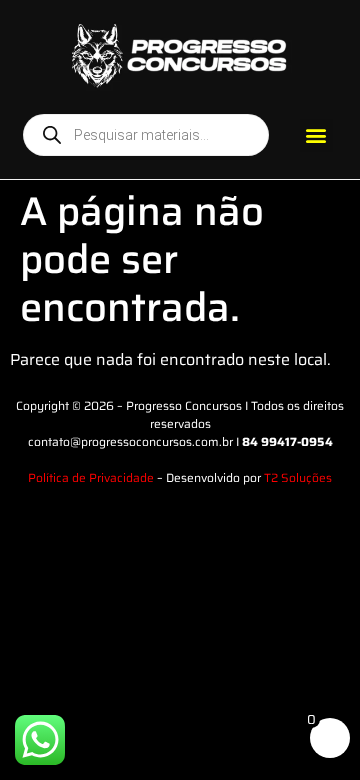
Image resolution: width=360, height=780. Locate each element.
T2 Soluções (298, 477)
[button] (316, 135)
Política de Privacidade (91, 477)
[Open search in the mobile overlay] (146, 135)
